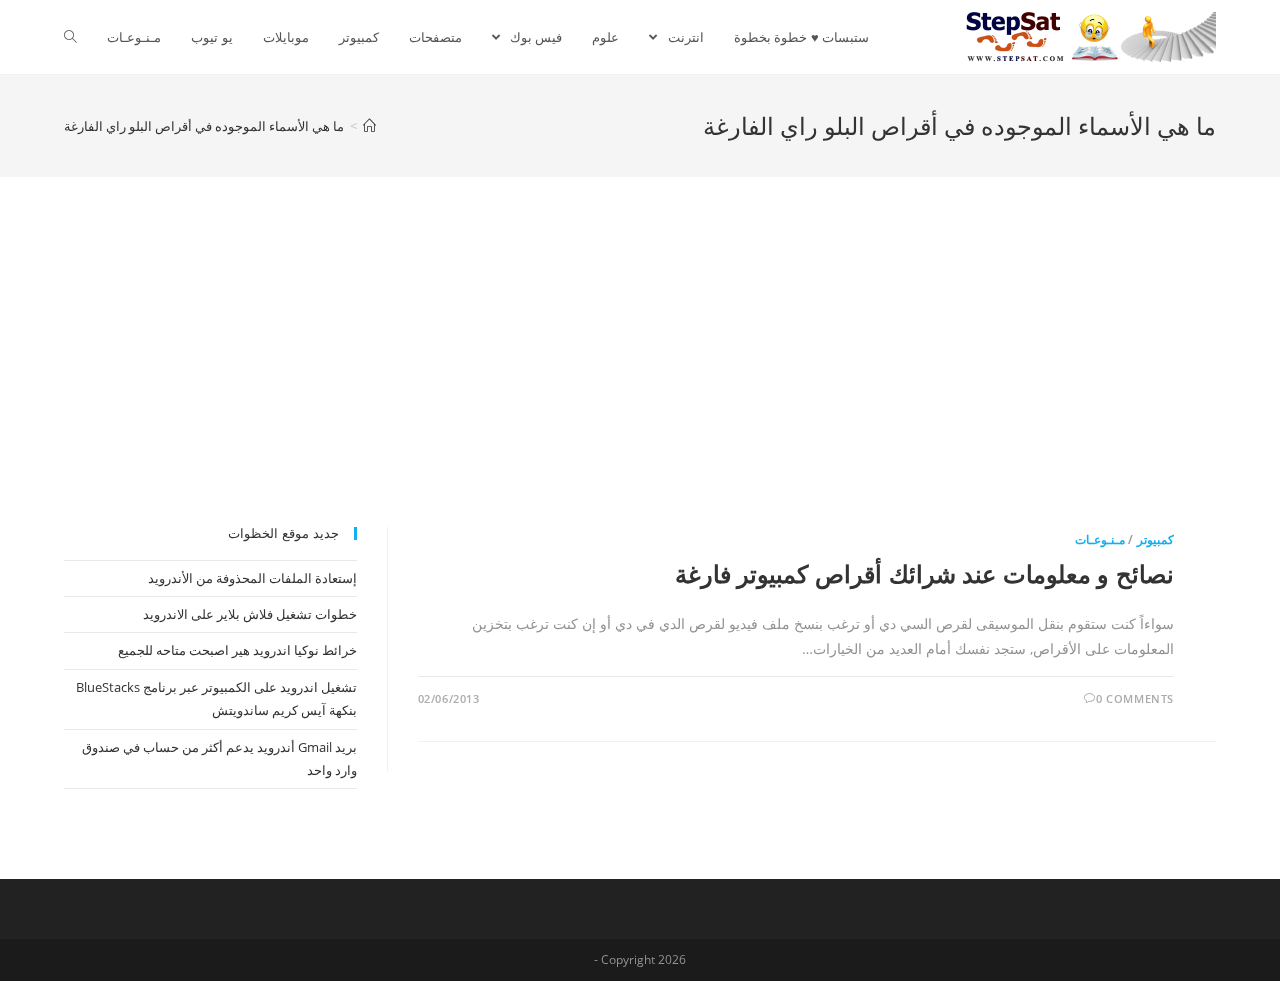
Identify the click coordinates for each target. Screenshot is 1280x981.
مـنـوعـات (1100, 539)
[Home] (369, 126)
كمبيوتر (1155, 539)
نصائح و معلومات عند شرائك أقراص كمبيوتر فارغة (924, 573)
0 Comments (1135, 698)
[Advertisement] (640, 377)
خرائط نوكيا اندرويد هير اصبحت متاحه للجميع (237, 650)
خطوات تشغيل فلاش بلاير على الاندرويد (250, 614)
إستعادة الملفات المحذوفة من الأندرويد (252, 578)
